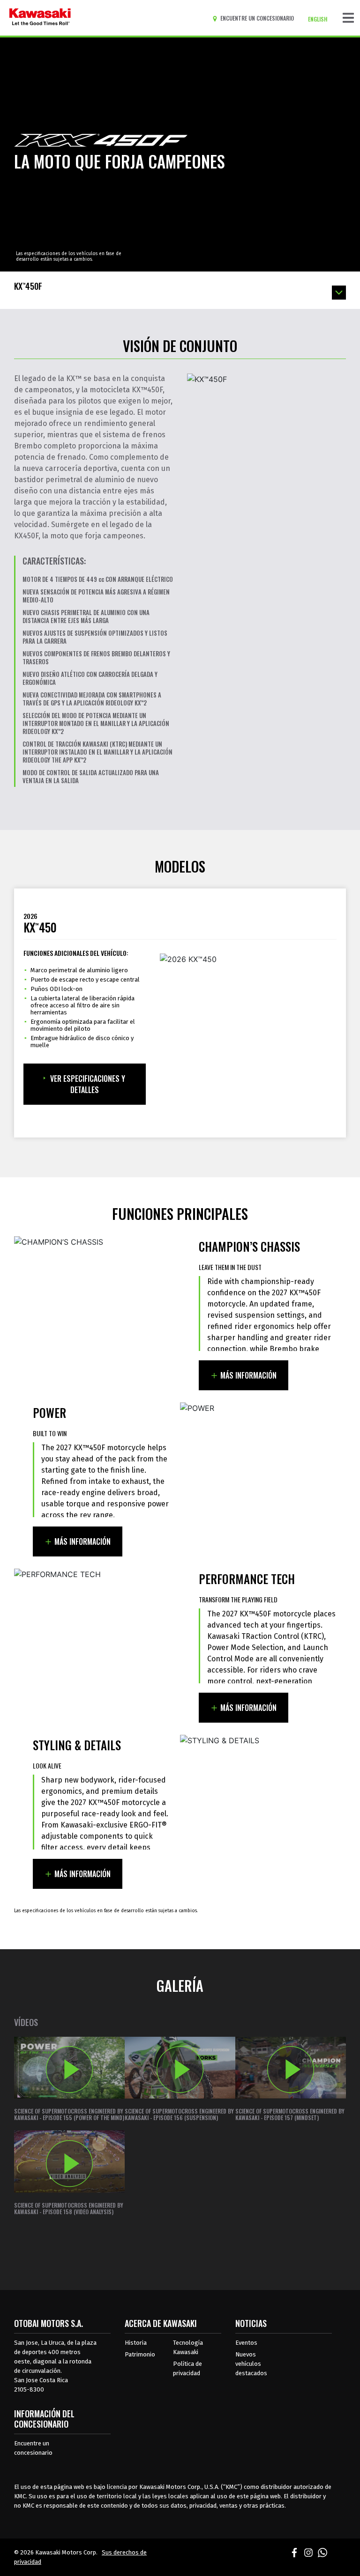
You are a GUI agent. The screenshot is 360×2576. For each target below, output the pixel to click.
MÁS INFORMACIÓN (248, 1375)
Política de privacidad (187, 2368)
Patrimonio (140, 2354)
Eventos (246, 2343)
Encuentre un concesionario (33, 2448)
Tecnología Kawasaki (188, 2347)
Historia (136, 2343)
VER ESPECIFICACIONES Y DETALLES (88, 1084)
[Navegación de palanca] (348, 18)
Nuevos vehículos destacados (251, 2364)
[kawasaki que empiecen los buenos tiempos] (40, 18)
